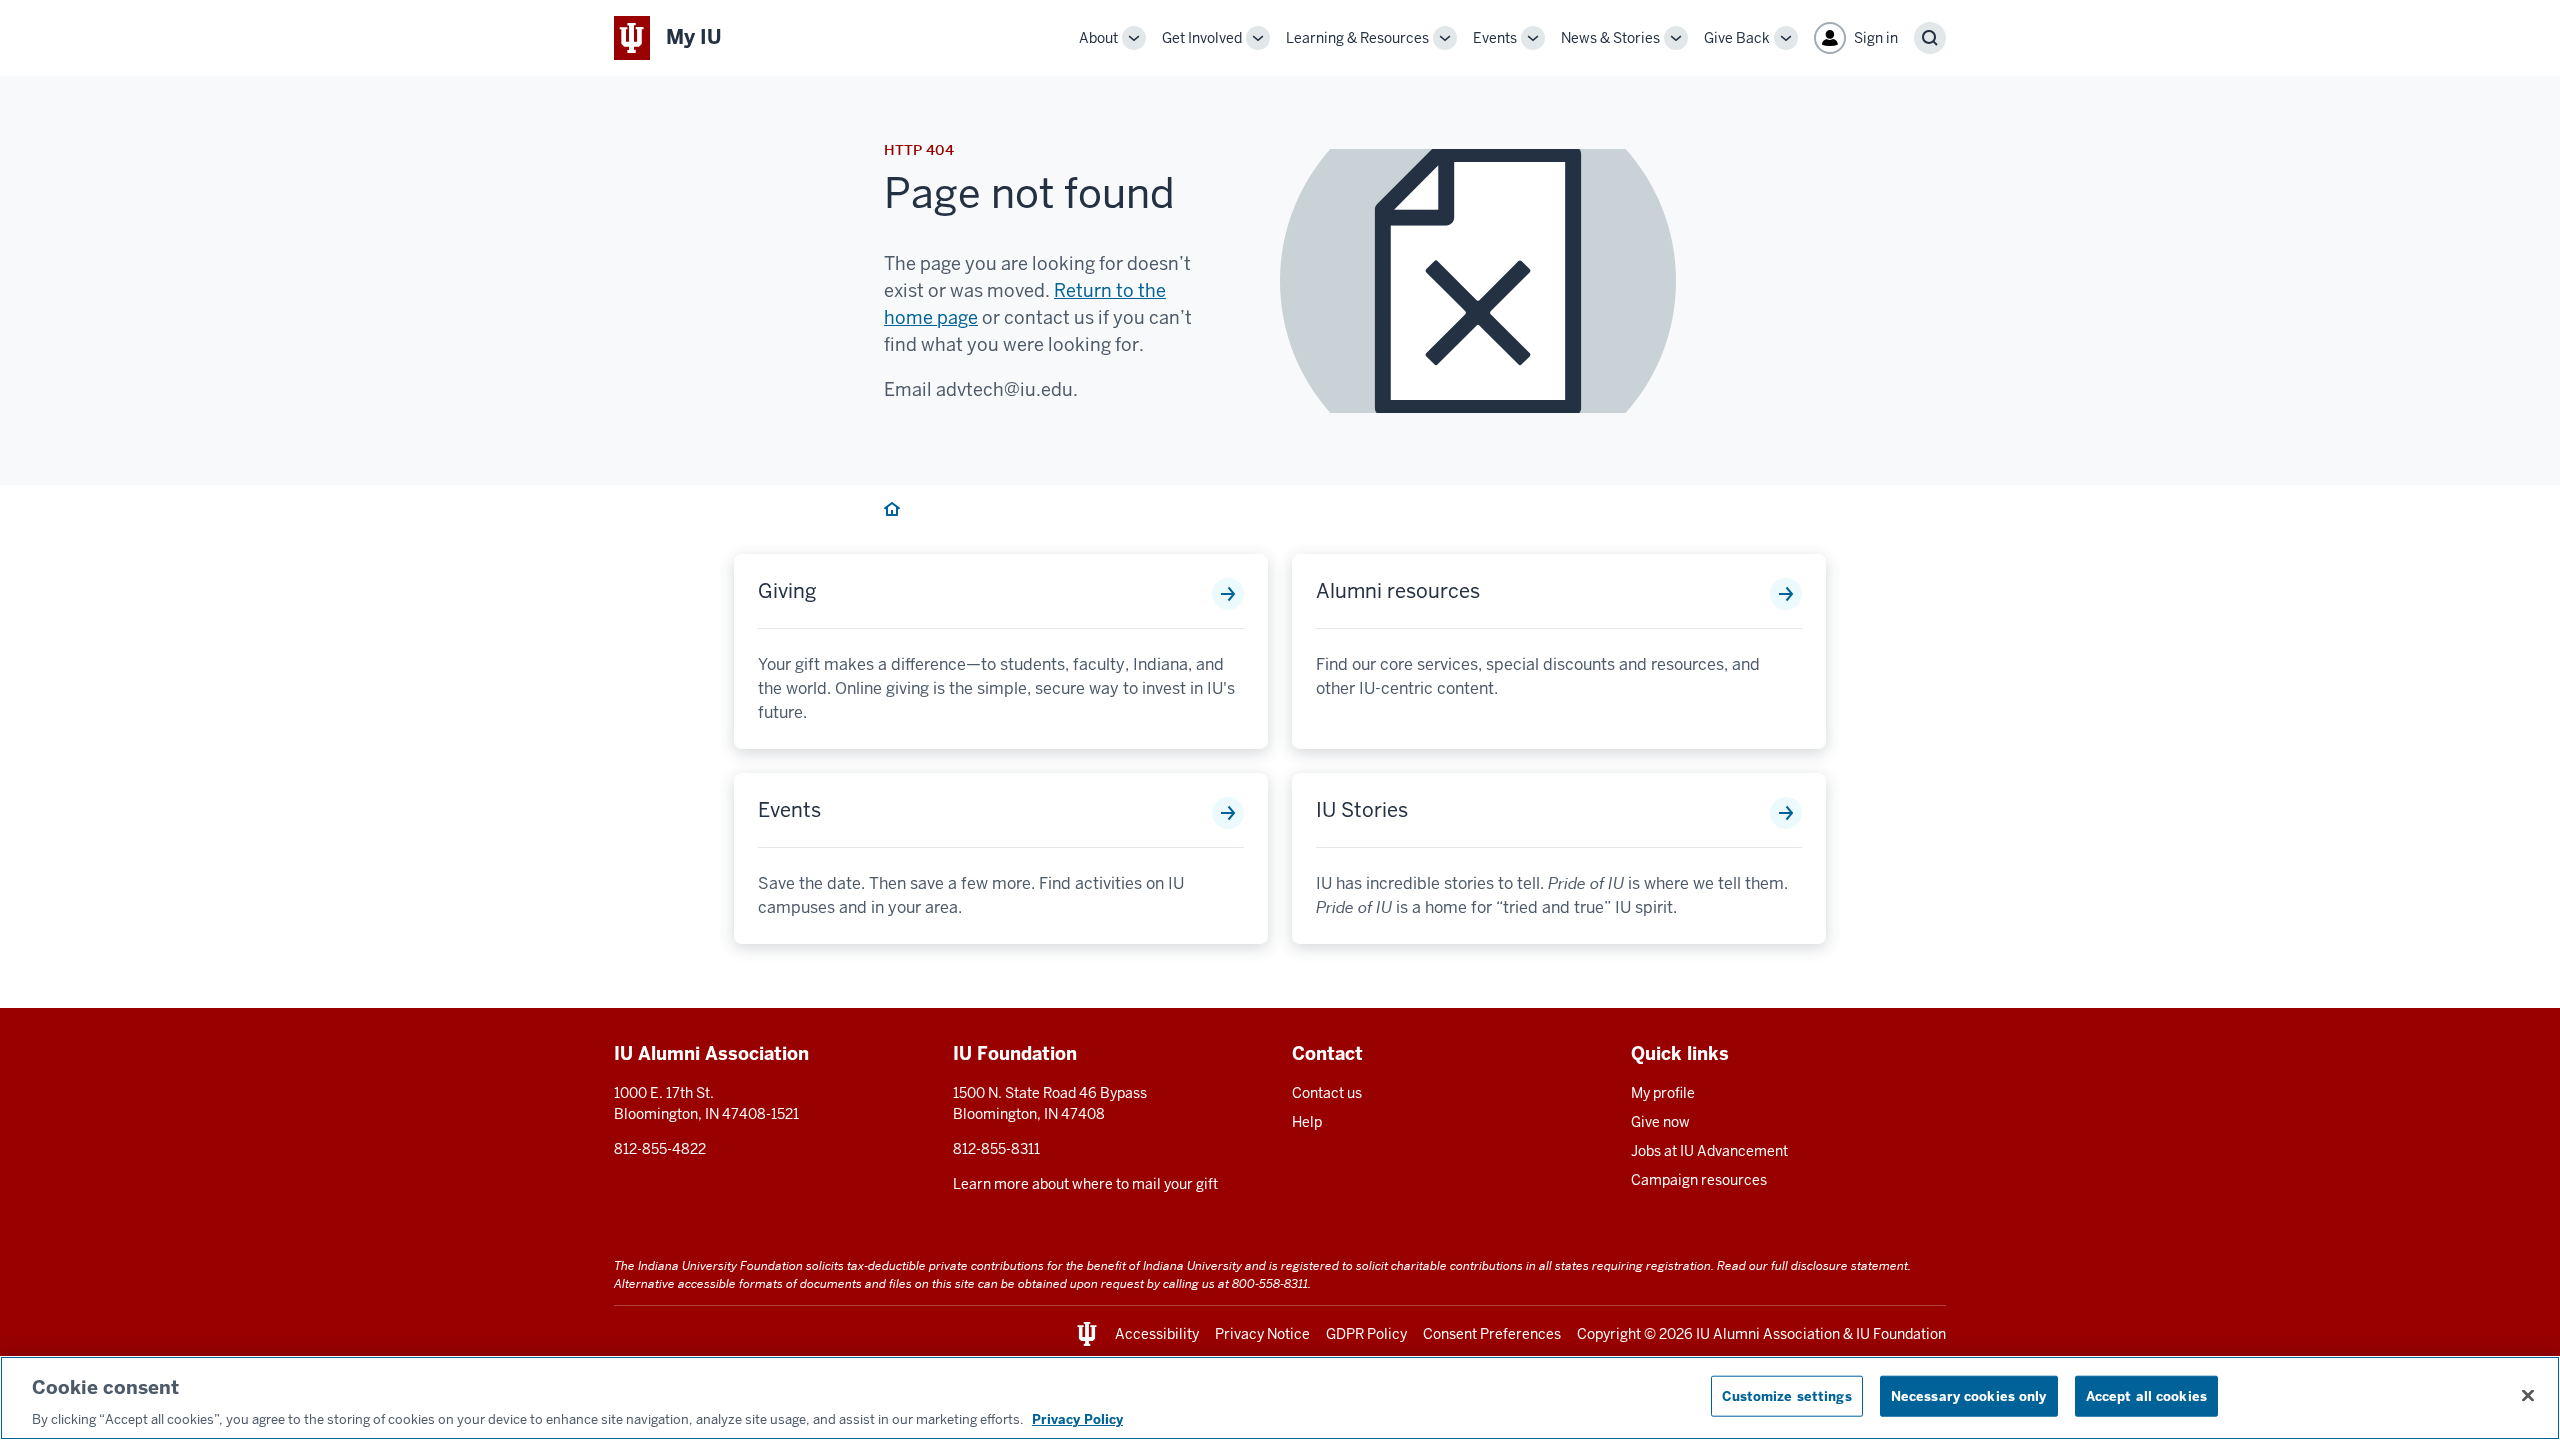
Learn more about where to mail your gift (1085, 1184)
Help (1307, 1122)
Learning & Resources (1357, 38)
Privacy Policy (1077, 1419)
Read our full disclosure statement (1812, 1265)
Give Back (1737, 38)
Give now (1660, 1122)
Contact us (1327, 1093)
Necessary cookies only (1969, 1395)
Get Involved (1202, 38)
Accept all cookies (2146, 1395)
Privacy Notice (1262, 1334)
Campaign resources (1699, 1180)
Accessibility (1157, 1334)
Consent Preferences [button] (1492, 1334)
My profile (1663, 1093)
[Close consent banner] (2528, 1395)
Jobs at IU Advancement (1709, 1151)
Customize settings (1786, 1395)
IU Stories (1362, 810)
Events (1495, 38)
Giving (787, 591)
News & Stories (1610, 38)
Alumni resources (1398, 591)
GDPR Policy (1366, 1334)
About (1098, 38)
